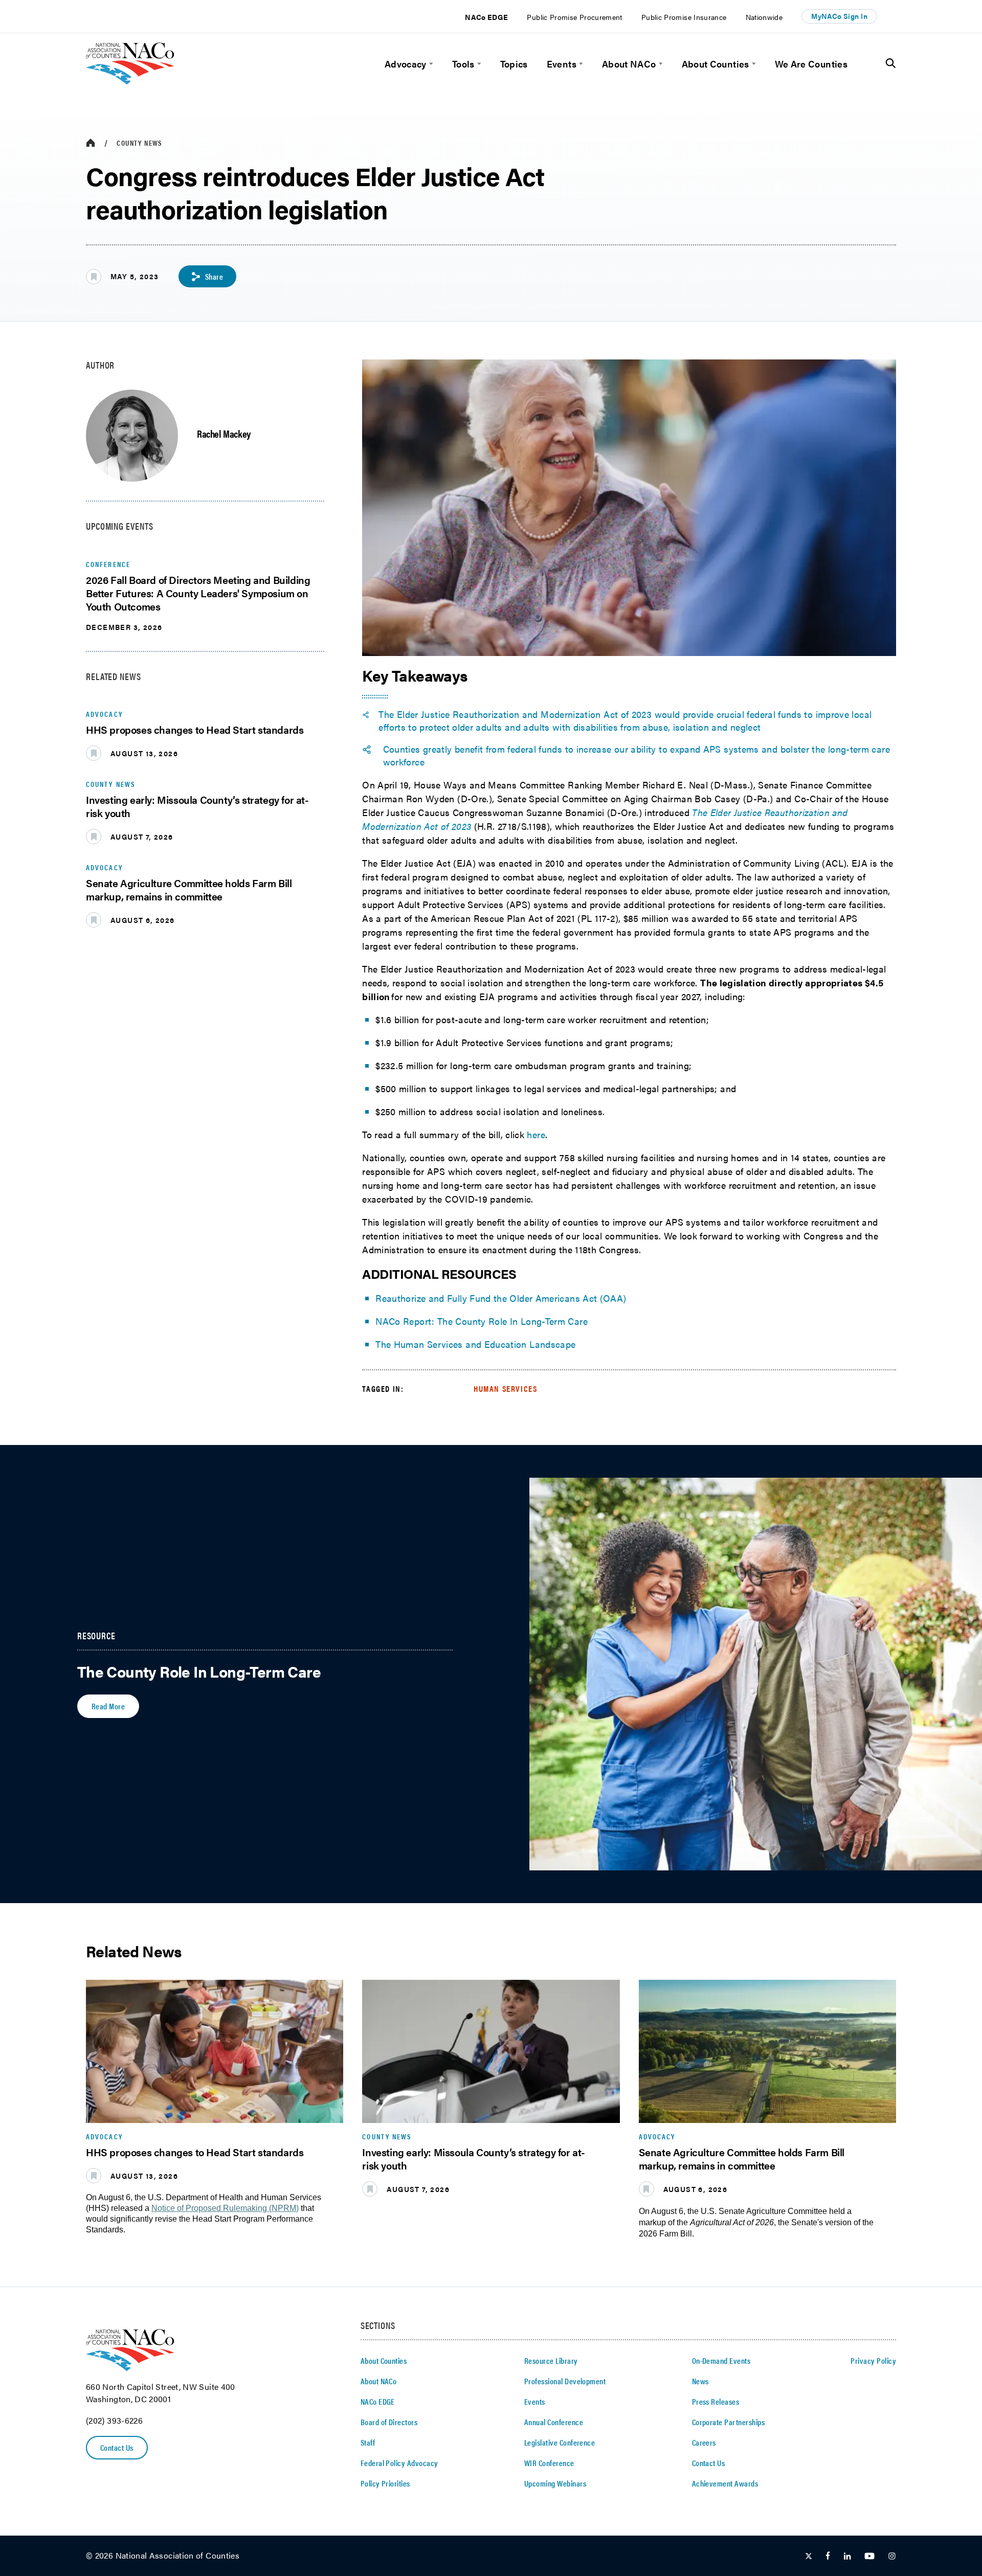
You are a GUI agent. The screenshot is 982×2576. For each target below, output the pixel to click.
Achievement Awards (725, 2483)
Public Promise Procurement (574, 17)
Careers (704, 2442)
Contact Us (117, 2447)
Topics (514, 64)
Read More (108, 1706)
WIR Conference (549, 2463)
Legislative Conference (560, 2442)
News (700, 2381)
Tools (463, 64)
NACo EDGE (486, 17)
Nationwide (764, 17)
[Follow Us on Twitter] (809, 2556)
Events (562, 64)
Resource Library (551, 2360)
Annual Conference (554, 2422)
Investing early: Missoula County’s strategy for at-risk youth (197, 806)
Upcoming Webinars (555, 2483)
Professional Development (565, 2381)
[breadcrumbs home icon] (91, 143)
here (536, 1134)
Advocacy (406, 64)
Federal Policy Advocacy (399, 2463)
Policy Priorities (385, 2483)
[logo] (130, 81)
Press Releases (716, 2401)
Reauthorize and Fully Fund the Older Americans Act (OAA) (501, 1298)
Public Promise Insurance (684, 17)
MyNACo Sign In (839, 16)
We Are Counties (811, 64)
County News (139, 143)
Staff (368, 2442)
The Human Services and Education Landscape (475, 1344)
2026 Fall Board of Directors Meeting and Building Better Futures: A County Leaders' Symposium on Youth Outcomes (198, 593)
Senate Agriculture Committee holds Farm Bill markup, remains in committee (189, 889)
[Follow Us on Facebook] (828, 2556)
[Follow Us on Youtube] (869, 2556)
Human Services (505, 1388)
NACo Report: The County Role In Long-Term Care (482, 1321)
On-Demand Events (721, 2360)
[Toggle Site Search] (891, 63)
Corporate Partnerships (729, 2422)
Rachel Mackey (224, 433)
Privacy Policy (873, 2360)
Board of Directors (389, 2422)
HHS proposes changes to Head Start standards (195, 729)
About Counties (716, 64)
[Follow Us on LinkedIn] (847, 2556)
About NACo (629, 64)
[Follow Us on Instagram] (892, 2556)
